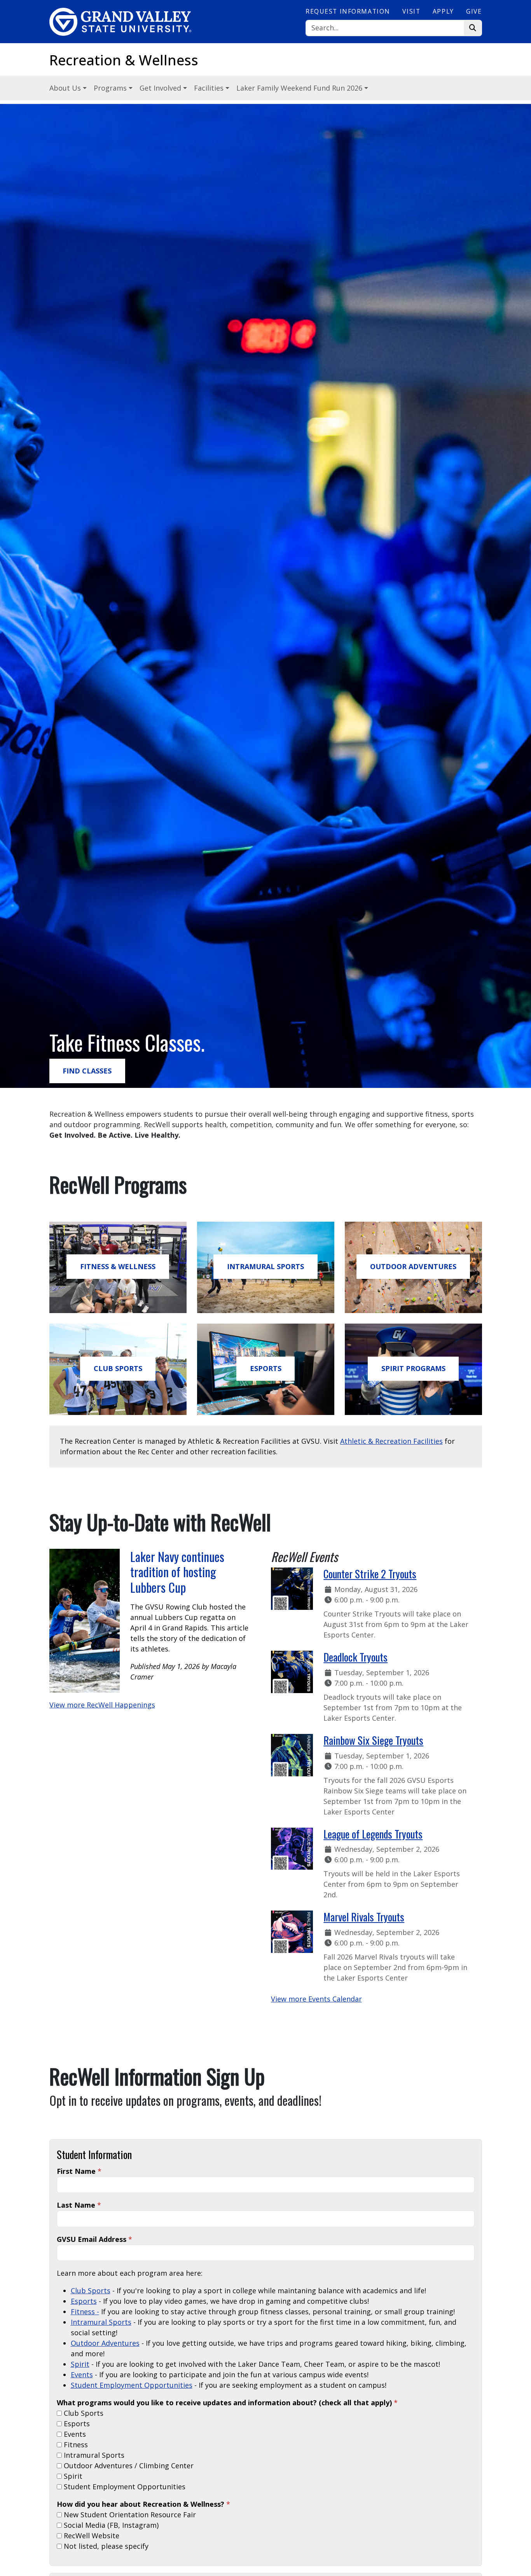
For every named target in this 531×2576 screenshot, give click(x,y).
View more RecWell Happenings (102, 1705)
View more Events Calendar (316, 1999)
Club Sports (118, 1368)
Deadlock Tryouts (355, 1657)
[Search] (473, 28)
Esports (84, 2301)
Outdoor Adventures (413, 1266)
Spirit (80, 2364)
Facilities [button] (210, 88)
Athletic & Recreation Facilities (391, 1441)
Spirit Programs (413, 1368)
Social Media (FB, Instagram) (110, 2525)
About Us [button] (66, 88)
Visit (411, 11)
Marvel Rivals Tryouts (364, 1917)
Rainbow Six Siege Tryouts (373, 1740)
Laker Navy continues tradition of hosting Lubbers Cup (177, 1572)
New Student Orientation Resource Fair (129, 2515)
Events (82, 2375)
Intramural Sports (265, 1266)
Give (474, 11)
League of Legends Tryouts (373, 1834)
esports (266, 1368)
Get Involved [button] (161, 88)
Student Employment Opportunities (132, 2385)
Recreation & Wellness (124, 60)
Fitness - (85, 2312)
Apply (443, 11)
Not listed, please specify (105, 2546)
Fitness (75, 2445)
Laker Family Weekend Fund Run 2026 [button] (300, 88)
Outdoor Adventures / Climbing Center (128, 2466)
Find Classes (87, 1071)
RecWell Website (91, 2536)
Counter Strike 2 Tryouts (370, 1574)
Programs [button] (111, 88)
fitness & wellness (118, 1266)
